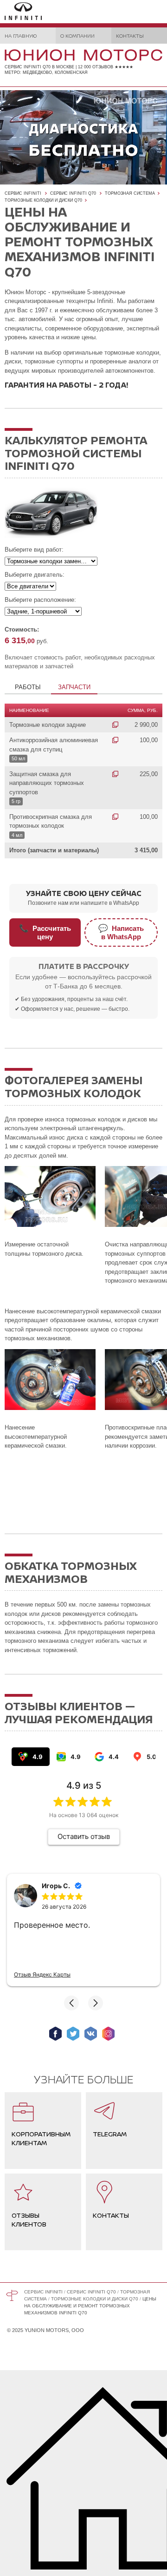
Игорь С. (56, 1886)
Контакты (130, 36)
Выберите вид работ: (34, 550)
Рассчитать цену (45, 932)
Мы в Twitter (73, 2034)
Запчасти (74, 687)
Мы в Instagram (108, 2034)
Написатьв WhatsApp (121, 932)
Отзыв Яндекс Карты (42, 1974)
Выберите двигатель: (35, 575)
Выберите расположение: (40, 600)
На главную (21, 36)
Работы (28, 687)
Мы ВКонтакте (91, 2034)
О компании (77, 36)
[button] (71, 2003)
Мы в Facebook (55, 2034)
